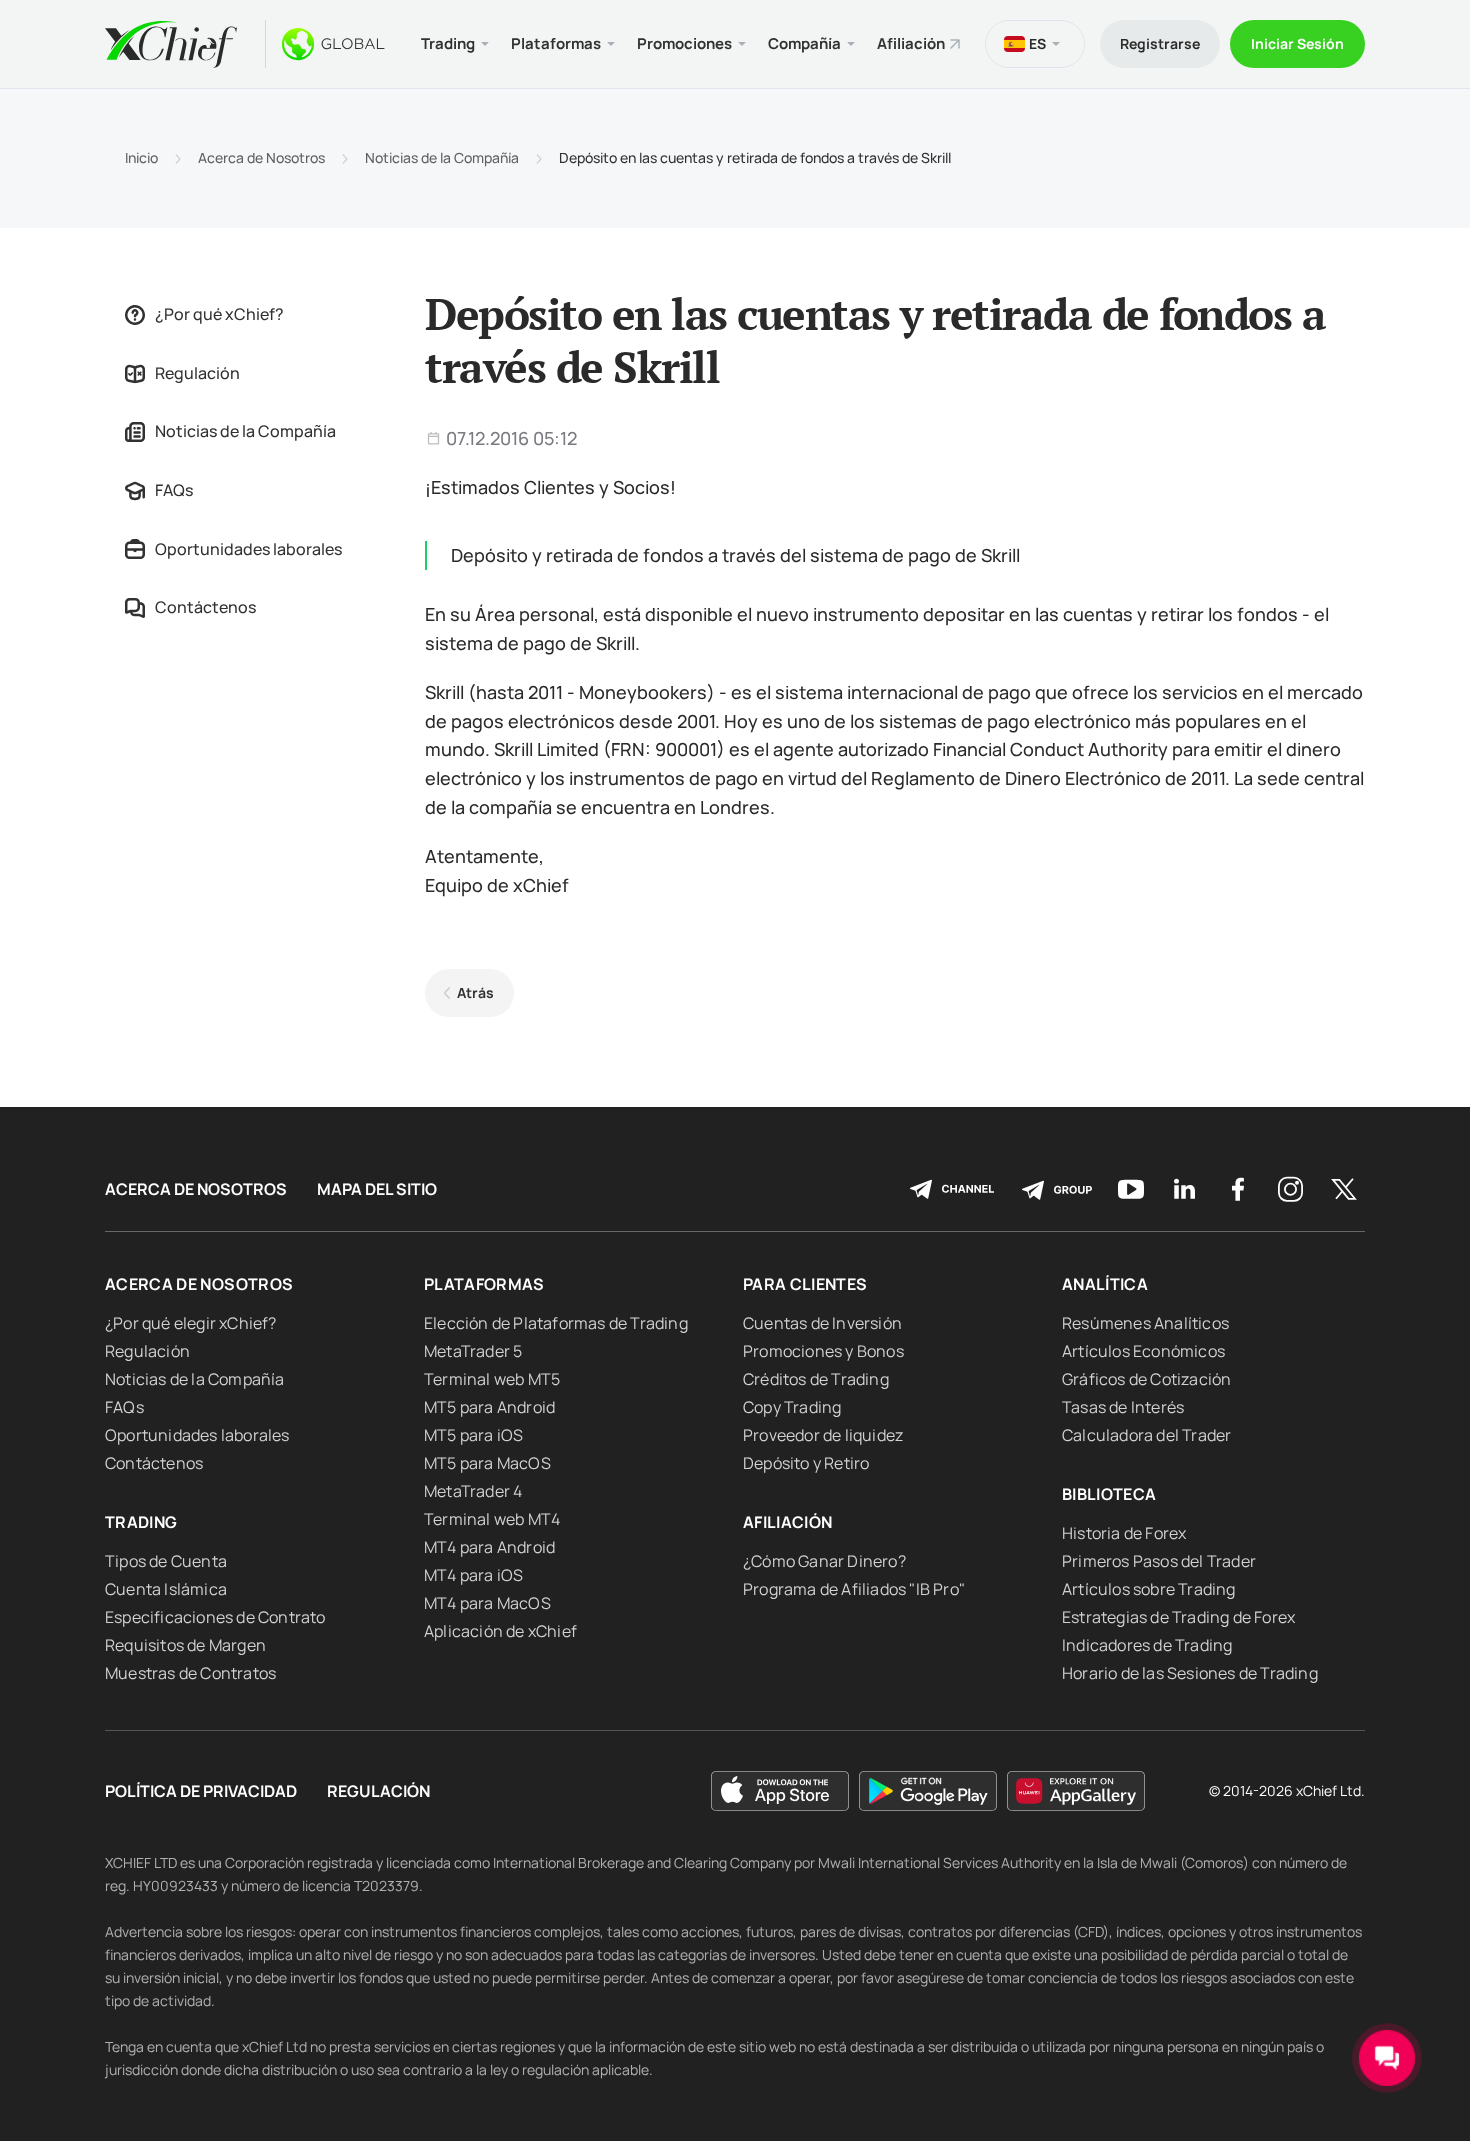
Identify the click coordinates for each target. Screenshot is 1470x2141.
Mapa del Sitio (377, 1189)
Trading (141, 1522)
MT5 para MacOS (487, 1463)
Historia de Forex (1124, 1533)
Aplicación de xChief (500, 1631)
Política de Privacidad (201, 1791)
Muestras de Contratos (190, 1673)
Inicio (141, 158)
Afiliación (911, 43)
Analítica (1105, 1284)
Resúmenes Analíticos (1145, 1323)
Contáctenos (205, 607)
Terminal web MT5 (492, 1379)
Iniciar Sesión (1297, 43)
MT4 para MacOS (487, 1603)
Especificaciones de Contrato (215, 1617)
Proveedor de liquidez (823, 1435)
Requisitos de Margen (185, 1645)
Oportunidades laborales (248, 549)
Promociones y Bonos (823, 1351)
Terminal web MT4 (492, 1519)
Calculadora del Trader (1146, 1435)
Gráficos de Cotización (1146, 1379)
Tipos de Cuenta (166, 1561)
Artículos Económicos (1143, 1351)
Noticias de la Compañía (442, 158)
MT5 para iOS (473, 1435)
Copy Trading (792, 1407)
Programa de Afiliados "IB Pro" (854, 1589)
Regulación (197, 373)
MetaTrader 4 (473, 1491)
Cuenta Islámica (166, 1589)
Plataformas (484, 1284)
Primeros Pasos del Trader (1159, 1561)
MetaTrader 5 (473, 1351)
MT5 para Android (489, 1407)
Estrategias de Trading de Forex (1178, 1617)
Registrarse (1160, 43)
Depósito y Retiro (806, 1463)
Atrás (475, 992)
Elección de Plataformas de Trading (556, 1323)
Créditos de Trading (816, 1379)
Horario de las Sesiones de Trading (1190, 1673)
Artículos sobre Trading (1149, 1589)
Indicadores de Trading (1147, 1645)
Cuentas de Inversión (822, 1323)
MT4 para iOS (473, 1575)
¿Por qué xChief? (219, 314)
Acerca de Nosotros (261, 158)
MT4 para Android (489, 1547)
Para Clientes (805, 1284)
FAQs (174, 490)
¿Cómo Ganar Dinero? (824, 1561)
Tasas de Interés (1123, 1407)
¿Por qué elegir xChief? (191, 1323)
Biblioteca (1109, 1494)
